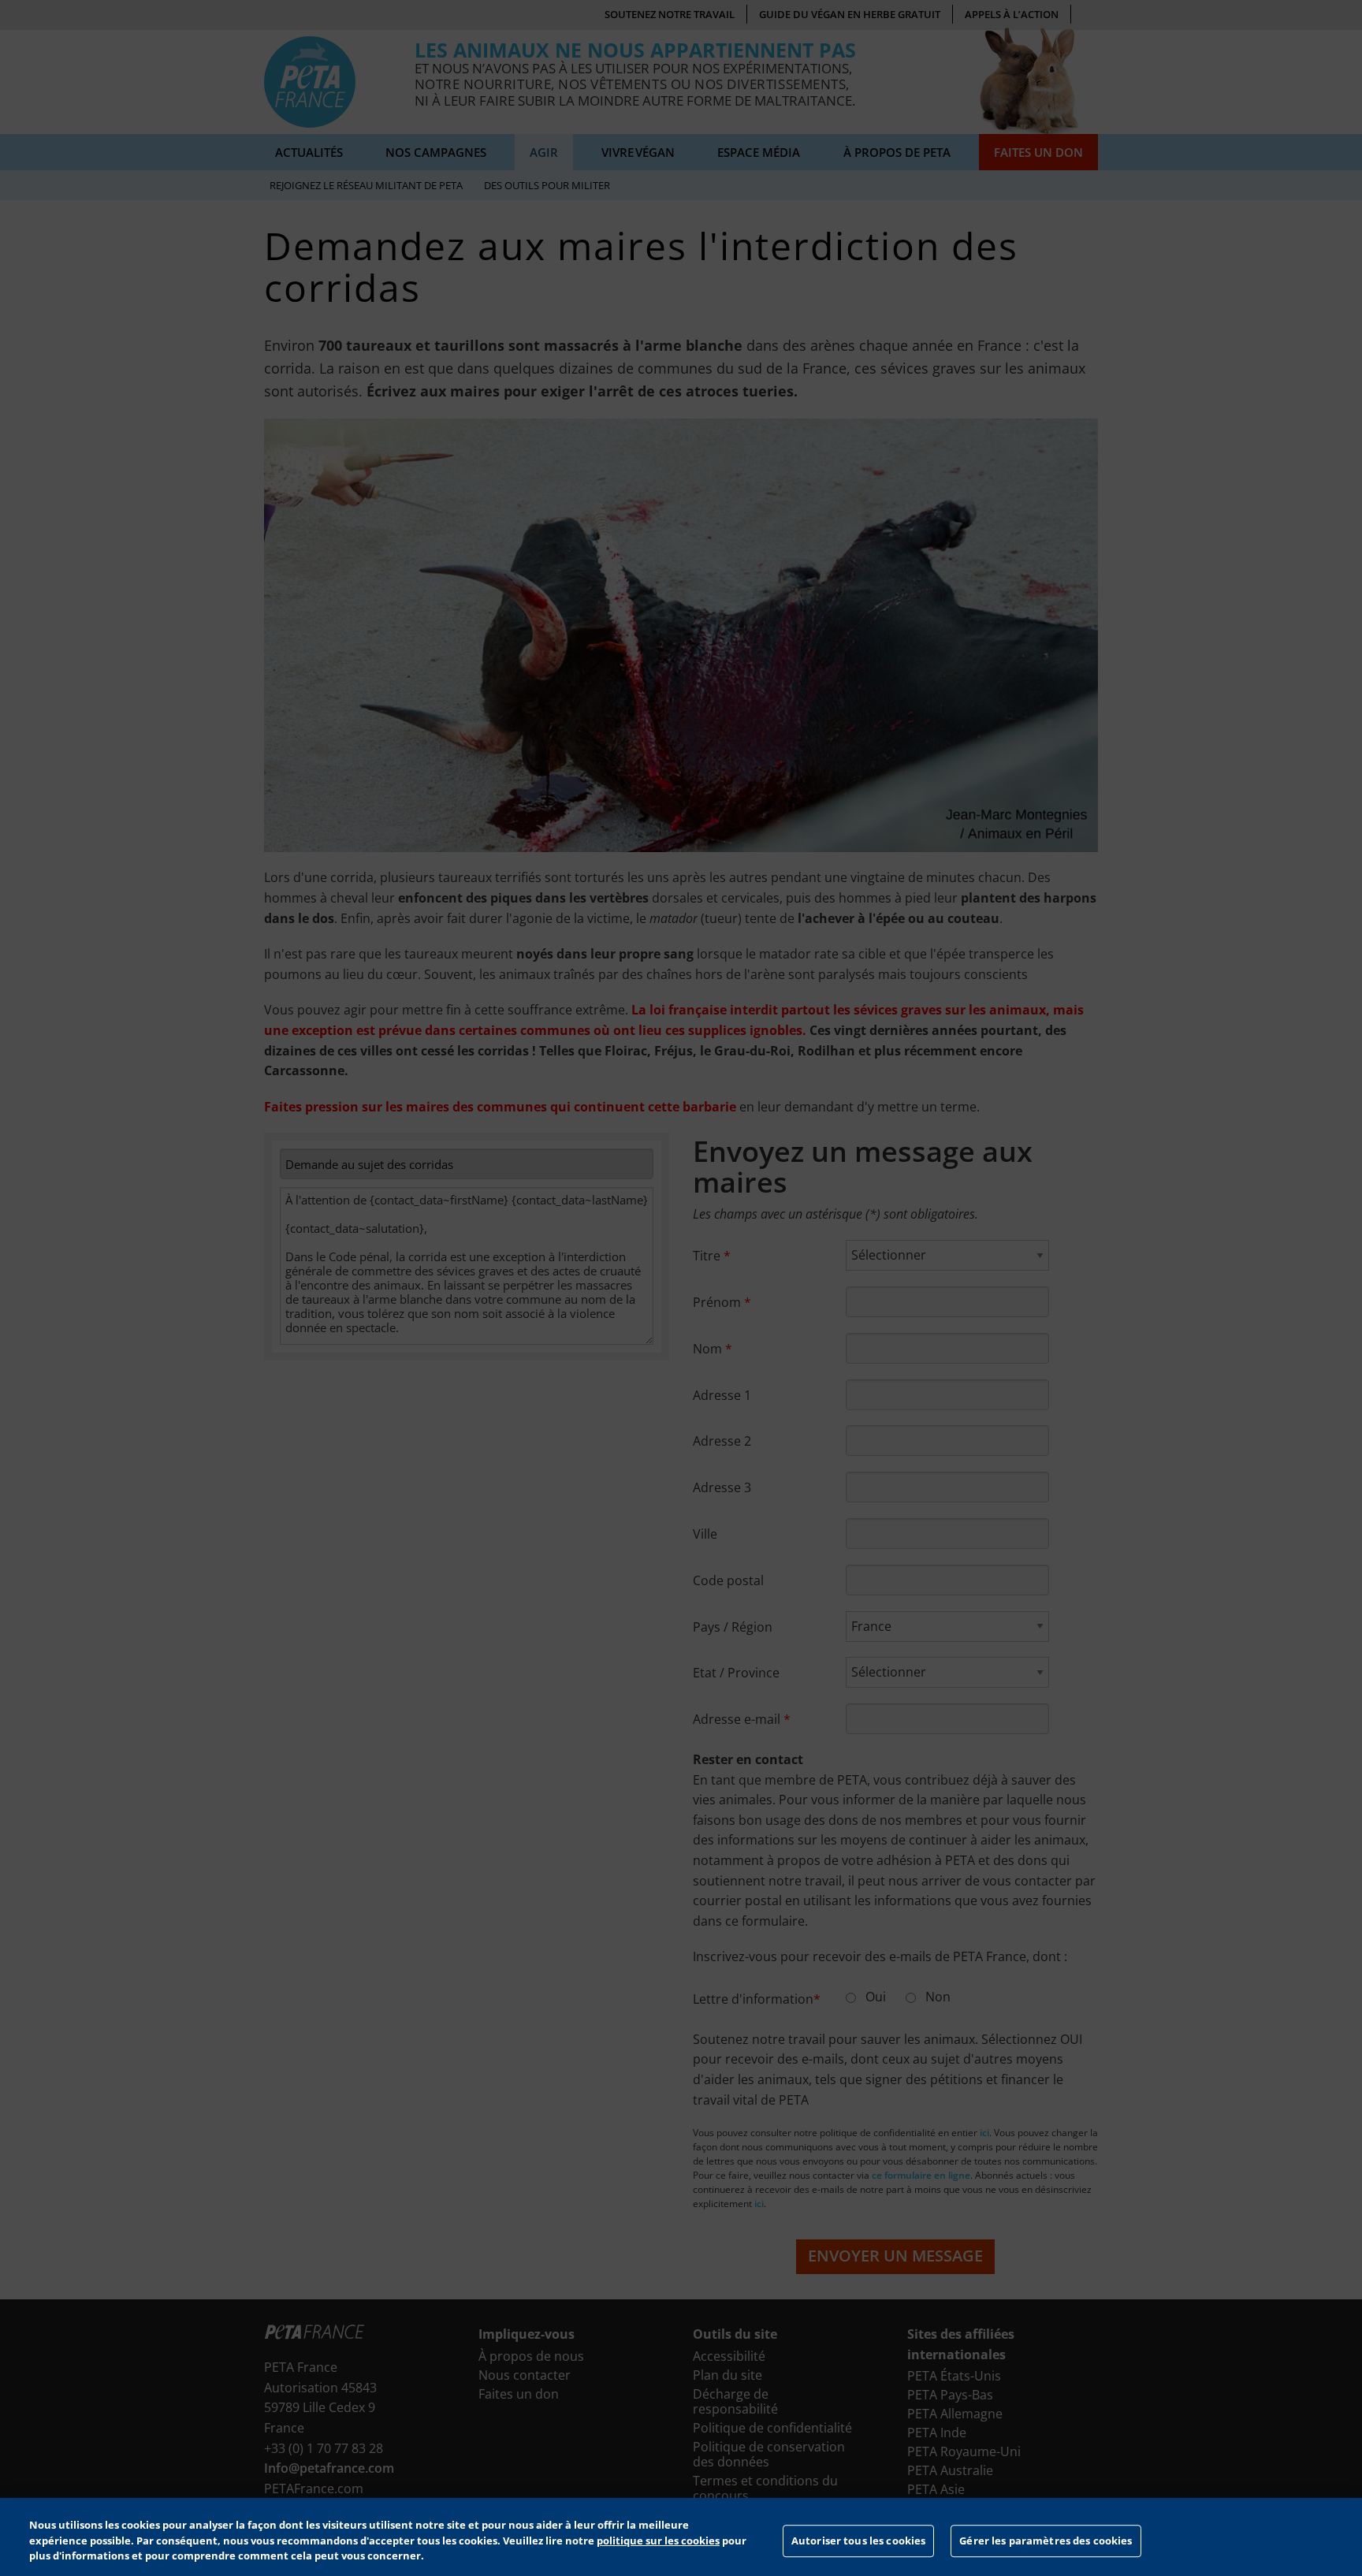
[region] (681, 2537)
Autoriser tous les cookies (858, 2541)
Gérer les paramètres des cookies (1046, 2541)
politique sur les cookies (658, 2541)
